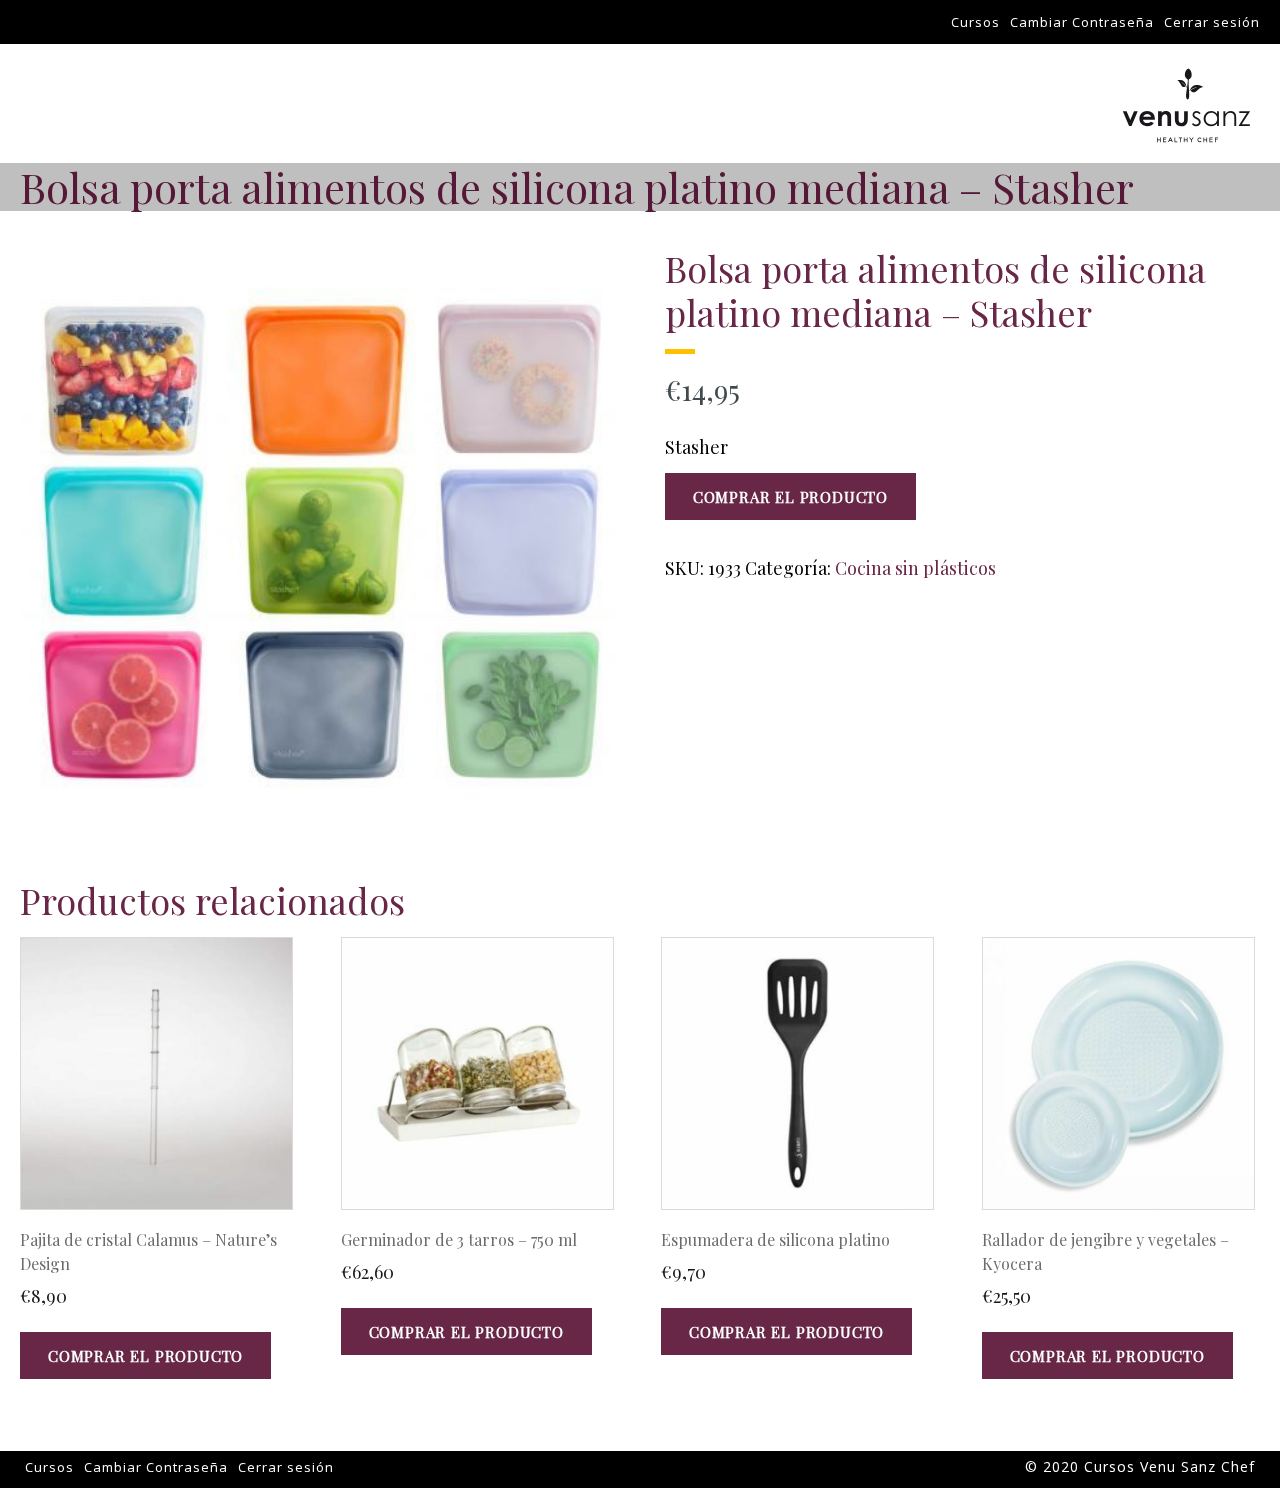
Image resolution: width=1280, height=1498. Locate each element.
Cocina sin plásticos (915, 568)
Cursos (975, 22)
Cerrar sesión (1212, 22)
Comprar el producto (790, 497)
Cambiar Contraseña (1082, 22)
